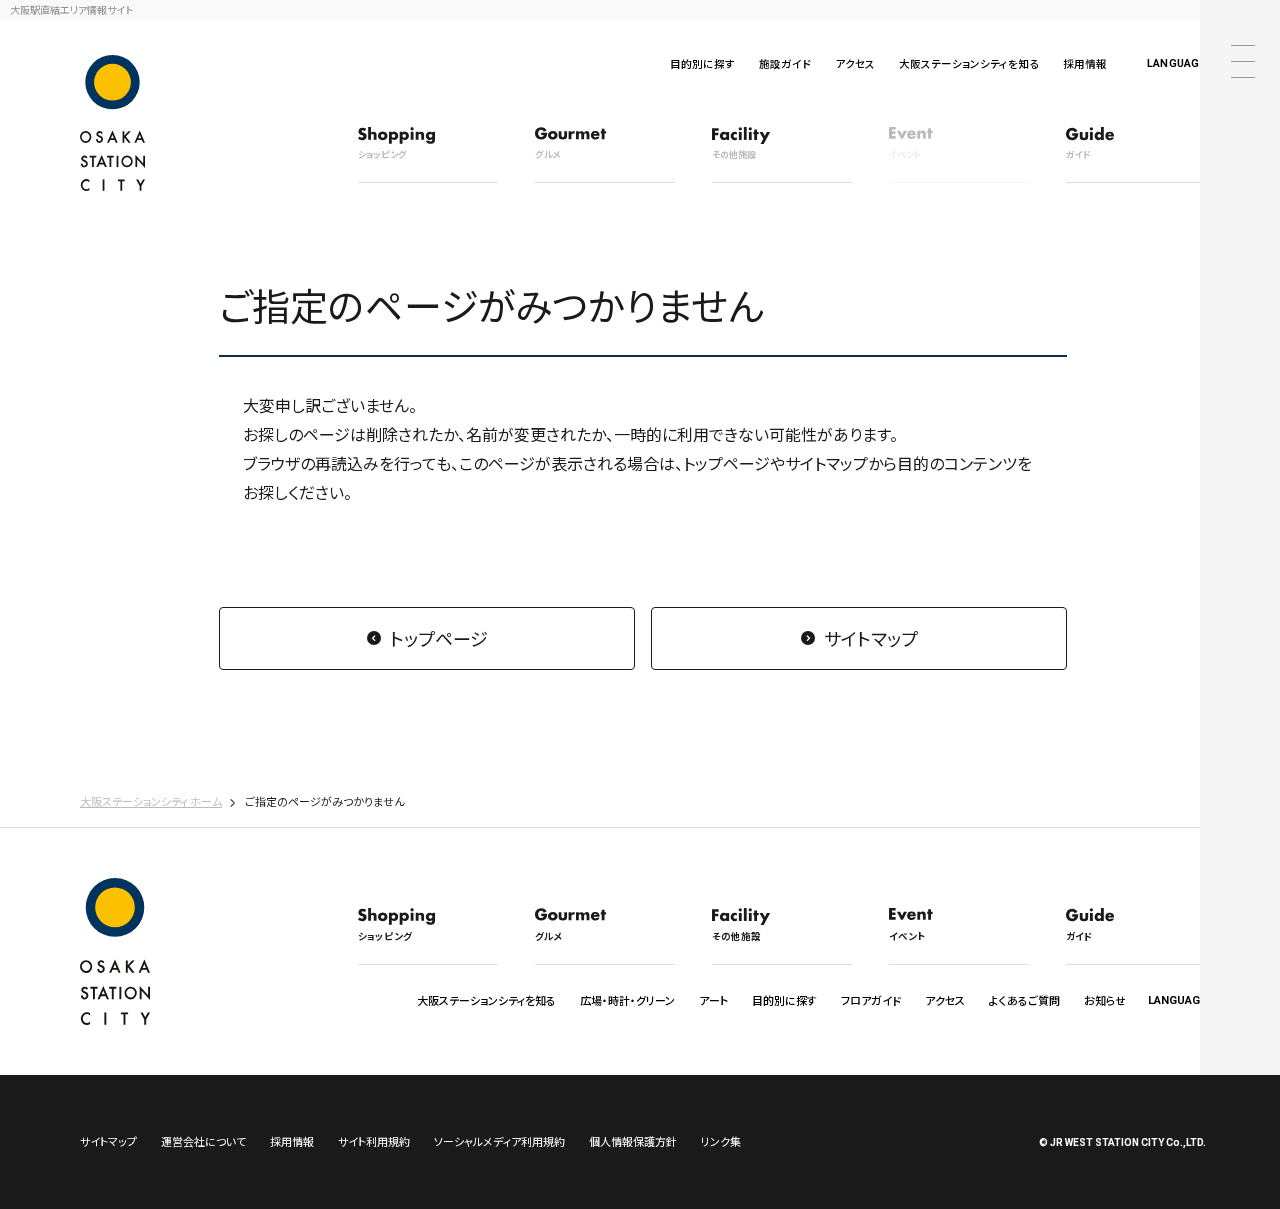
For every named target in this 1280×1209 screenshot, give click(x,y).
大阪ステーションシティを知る (969, 63)
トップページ (439, 638)
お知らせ (1105, 1000)
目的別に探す (702, 63)
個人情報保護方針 (633, 1141)
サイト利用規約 (374, 1141)
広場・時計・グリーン (627, 1000)
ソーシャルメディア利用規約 (499, 1141)
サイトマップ (871, 638)
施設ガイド (785, 63)
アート (713, 1000)
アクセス (855, 63)
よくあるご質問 (1024, 1000)
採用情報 (1085, 63)
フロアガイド (871, 1000)
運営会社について (203, 1141)
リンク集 (721, 1141)
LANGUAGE (1176, 63)
